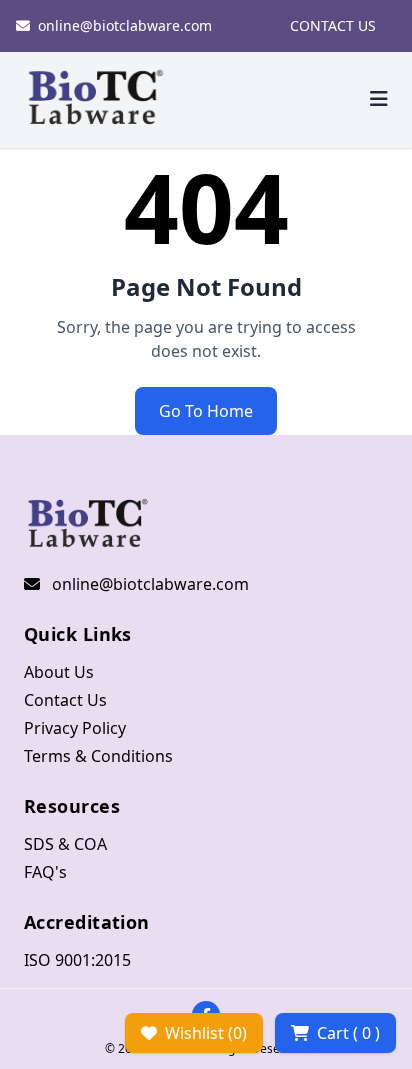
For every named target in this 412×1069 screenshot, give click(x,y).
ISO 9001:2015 (77, 960)
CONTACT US (333, 25)
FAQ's (45, 872)
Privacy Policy (75, 728)
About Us (59, 672)
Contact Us (65, 700)
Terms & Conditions (98, 756)
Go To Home (206, 411)
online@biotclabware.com (125, 25)
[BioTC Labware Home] (96, 100)
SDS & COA (65, 844)
